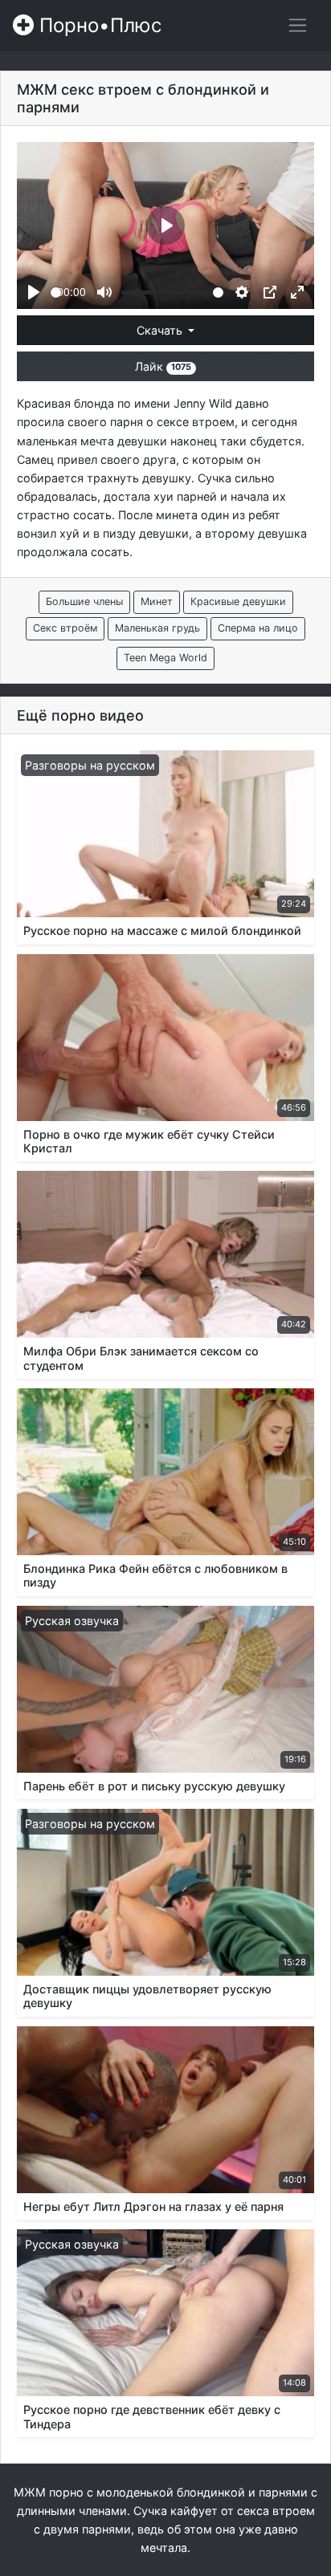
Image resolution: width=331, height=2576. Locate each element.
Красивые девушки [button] (238, 601)
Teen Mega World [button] (165, 658)
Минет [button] (157, 601)
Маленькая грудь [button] (157, 628)
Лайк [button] (163, 366)
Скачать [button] (161, 330)
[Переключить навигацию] (298, 25)
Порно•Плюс (98, 25)
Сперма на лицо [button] (258, 628)
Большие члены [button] (84, 601)
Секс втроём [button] (65, 628)
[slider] (56, 293)
